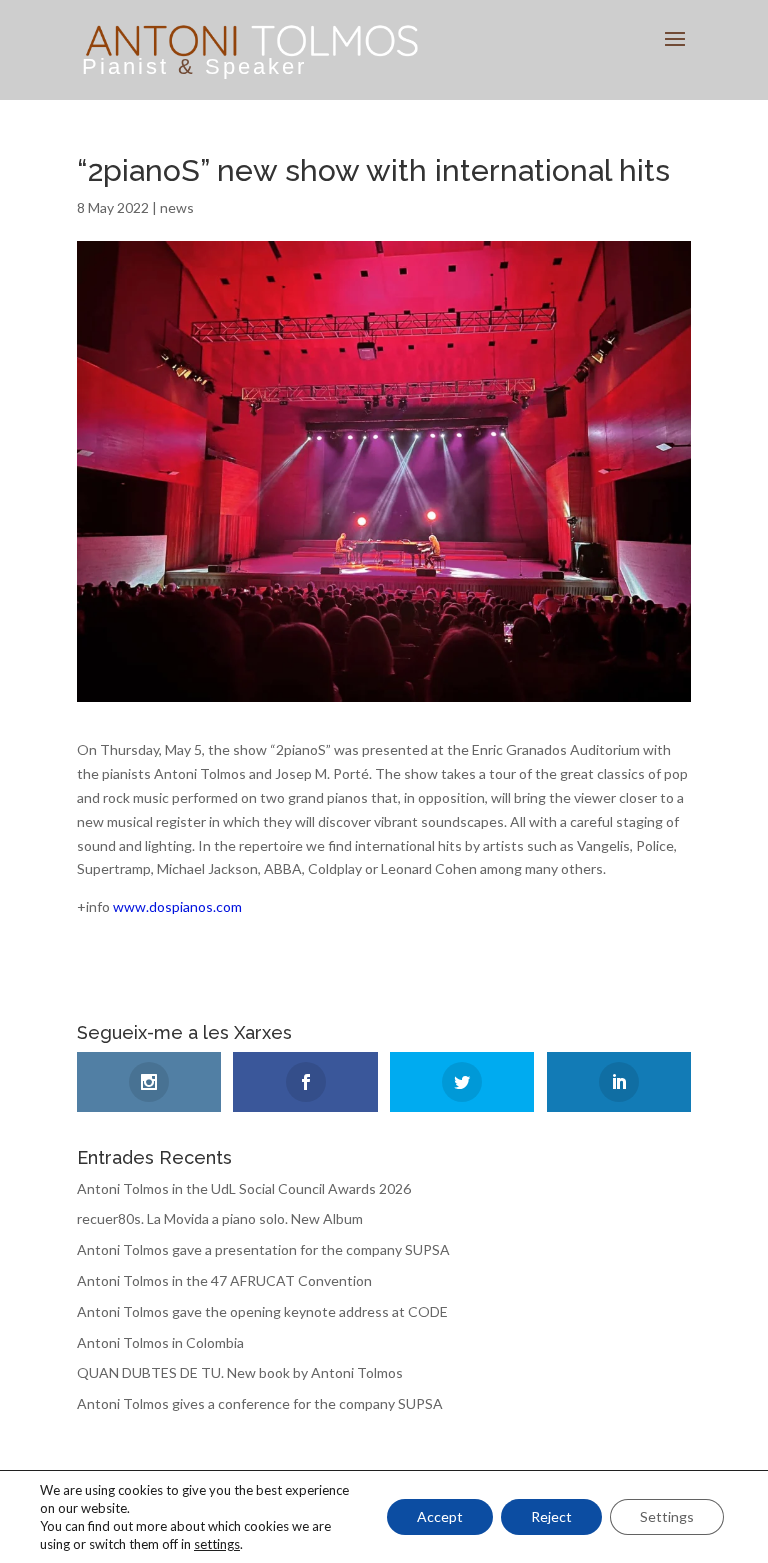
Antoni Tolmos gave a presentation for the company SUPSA (263, 1249)
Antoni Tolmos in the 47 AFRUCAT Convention (224, 1280)
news (177, 207)
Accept (440, 1516)
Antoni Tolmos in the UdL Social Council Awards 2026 (244, 1188)
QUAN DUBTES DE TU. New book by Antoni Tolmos (240, 1372)
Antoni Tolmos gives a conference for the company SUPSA (260, 1403)
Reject (551, 1516)
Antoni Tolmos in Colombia (160, 1342)
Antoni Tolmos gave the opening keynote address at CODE (262, 1311)
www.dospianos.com (177, 906)
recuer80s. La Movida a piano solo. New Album (220, 1218)
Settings (667, 1516)
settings (217, 1544)
